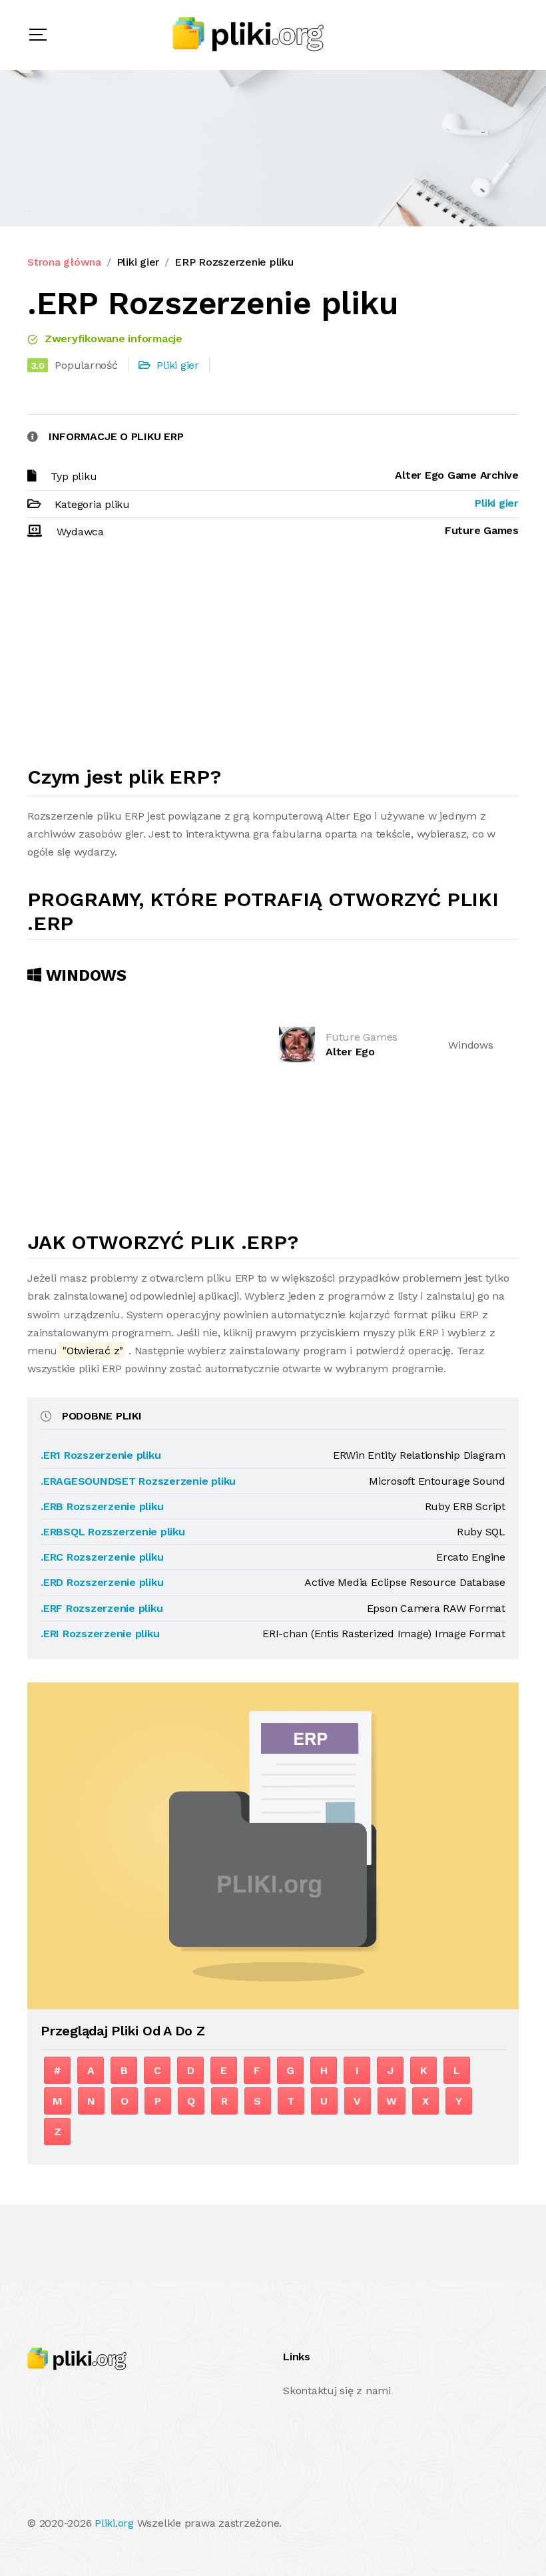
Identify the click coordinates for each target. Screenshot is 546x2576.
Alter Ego (350, 1052)
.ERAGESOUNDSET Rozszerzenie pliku (138, 1481)
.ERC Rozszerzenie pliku (102, 1557)
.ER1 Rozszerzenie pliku (101, 1455)
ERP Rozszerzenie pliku (234, 262)
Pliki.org (114, 2523)
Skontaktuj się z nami (337, 2391)
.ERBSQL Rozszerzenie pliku (113, 1532)
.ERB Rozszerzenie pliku (102, 1506)
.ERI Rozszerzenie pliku (100, 1634)
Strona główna (64, 262)
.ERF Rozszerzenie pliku (102, 1608)
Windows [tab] (84, 975)
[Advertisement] (273, 658)
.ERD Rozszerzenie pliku (102, 1582)
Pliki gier (138, 262)
